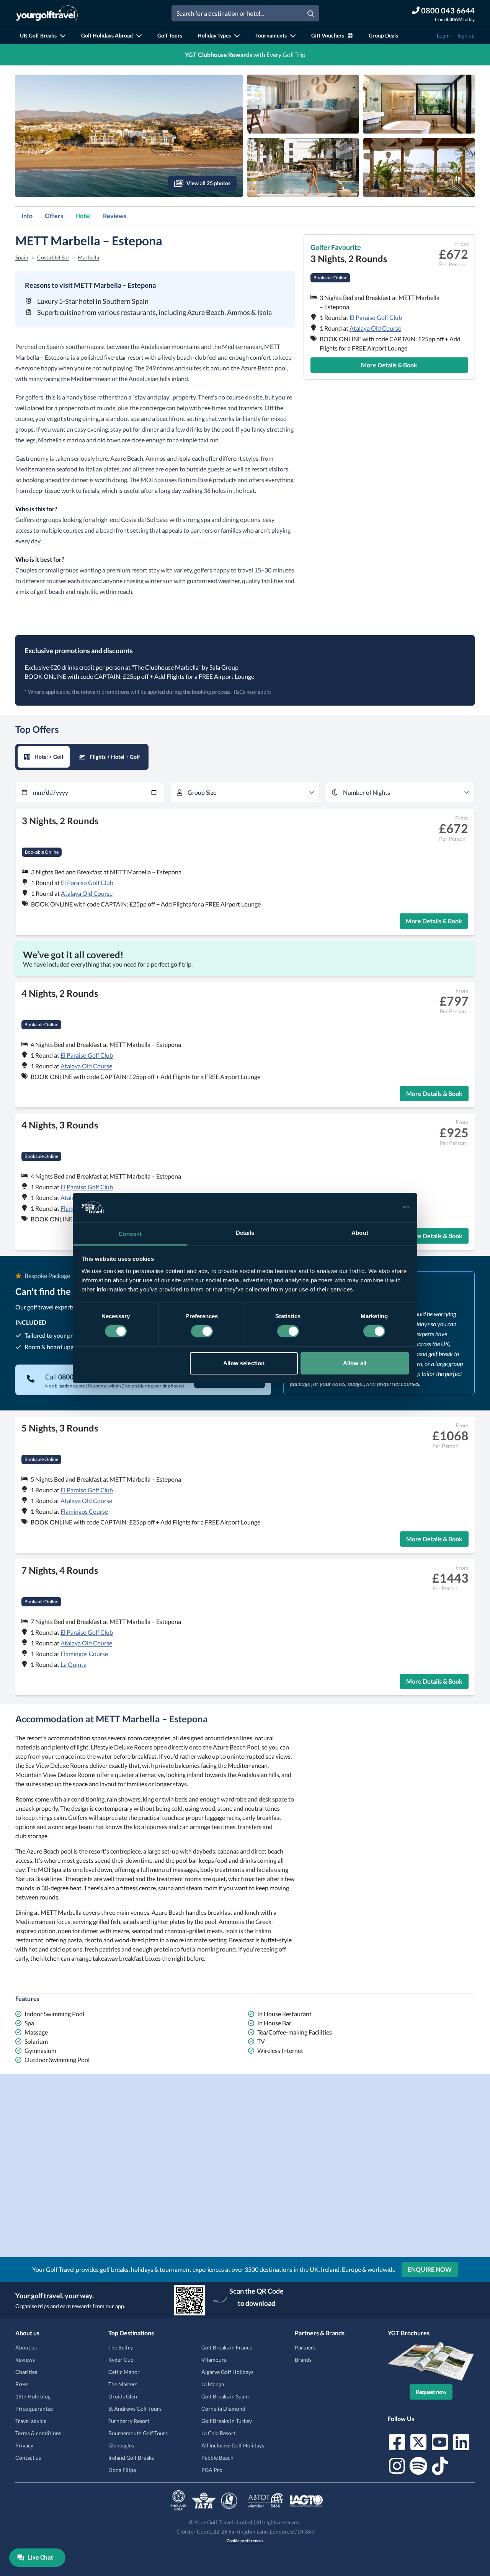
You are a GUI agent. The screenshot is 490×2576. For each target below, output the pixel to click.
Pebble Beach (217, 2458)
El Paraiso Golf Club (376, 317)
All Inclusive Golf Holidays (233, 2445)
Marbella (88, 257)
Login (443, 35)
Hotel (83, 216)
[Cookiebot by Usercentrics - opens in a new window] (375, 1207)
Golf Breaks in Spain (225, 2396)
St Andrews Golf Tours (135, 2409)
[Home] (47, 13)
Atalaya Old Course (375, 328)
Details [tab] (245, 1233)
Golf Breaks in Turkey (227, 2421)
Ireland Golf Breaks (131, 2458)
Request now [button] (431, 2392)
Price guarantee (34, 2409)
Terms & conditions (38, 2433)
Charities (26, 2372)
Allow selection (244, 1363)
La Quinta (73, 1664)
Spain (22, 257)
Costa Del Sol (53, 257)
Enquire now (430, 2269)
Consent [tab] (130, 1234)
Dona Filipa (122, 2470)
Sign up (466, 35)
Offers (54, 216)
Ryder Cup (121, 2360)
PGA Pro (212, 2470)
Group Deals (383, 35)
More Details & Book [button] (389, 365)
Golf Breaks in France (227, 2347)
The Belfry (121, 2347)
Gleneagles (121, 2445)
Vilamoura (214, 2360)
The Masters (123, 2384)
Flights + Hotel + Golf (115, 757)
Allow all (355, 1363)
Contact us (28, 2458)
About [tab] (360, 1233)
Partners (305, 2347)
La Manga (213, 2384)
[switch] (202, 1331)
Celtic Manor (124, 2372)
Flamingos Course (84, 1511)
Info (27, 216)
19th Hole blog (33, 2396)
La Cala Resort (218, 2433)
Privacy (24, 2445)
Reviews (115, 216)
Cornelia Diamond (223, 2409)
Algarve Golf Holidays (227, 2372)
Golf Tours (170, 35)
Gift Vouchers (328, 35)
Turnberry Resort (129, 2421)
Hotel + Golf (49, 757)
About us (26, 2347)
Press (22, 2384)
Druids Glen (123, 2396)
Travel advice (31, 2421)
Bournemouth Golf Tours (138, 2433)
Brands (303, 2360)
